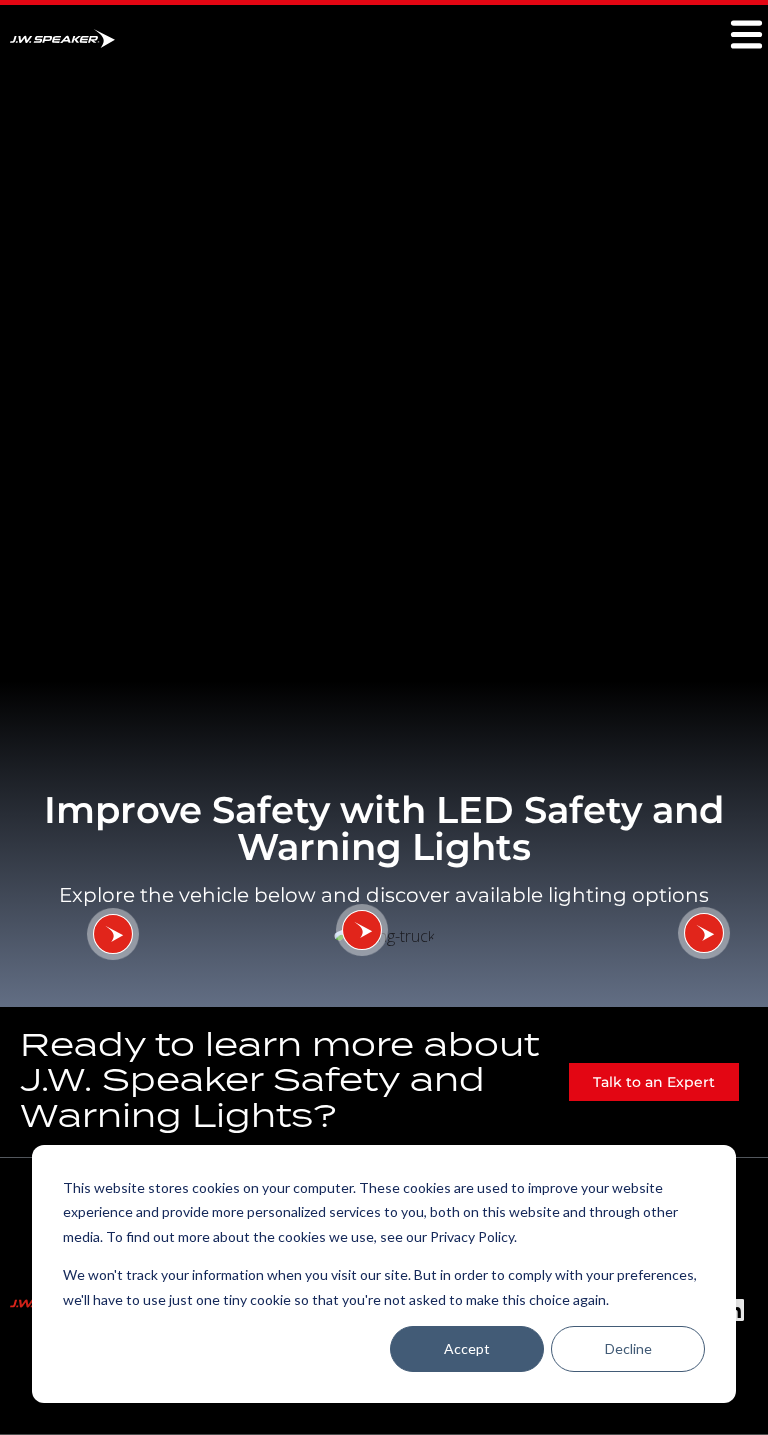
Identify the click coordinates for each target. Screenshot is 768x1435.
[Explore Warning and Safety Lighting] (113, 934)
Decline (628, 1348)
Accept (467, 1348)
